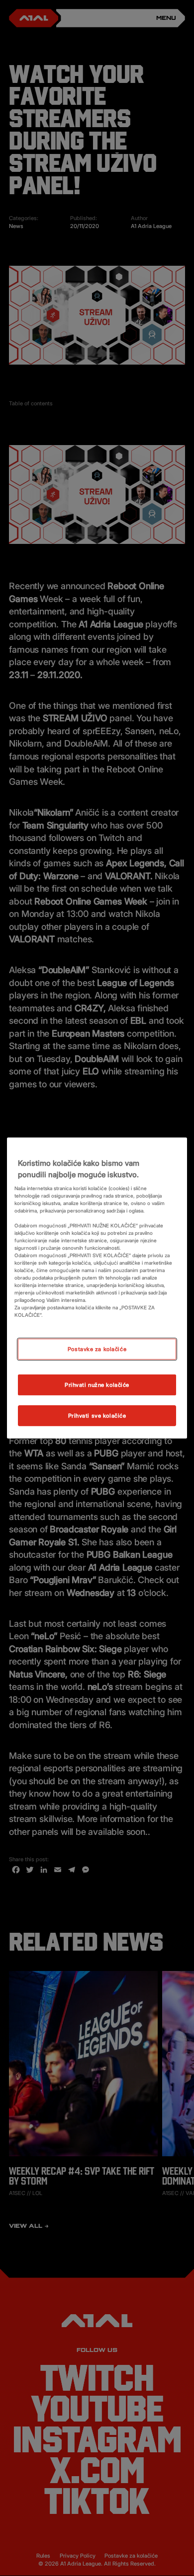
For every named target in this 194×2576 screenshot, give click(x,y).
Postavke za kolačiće (97, 1349)
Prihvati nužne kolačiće (97, 1385)
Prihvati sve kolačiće (97, 1415)
